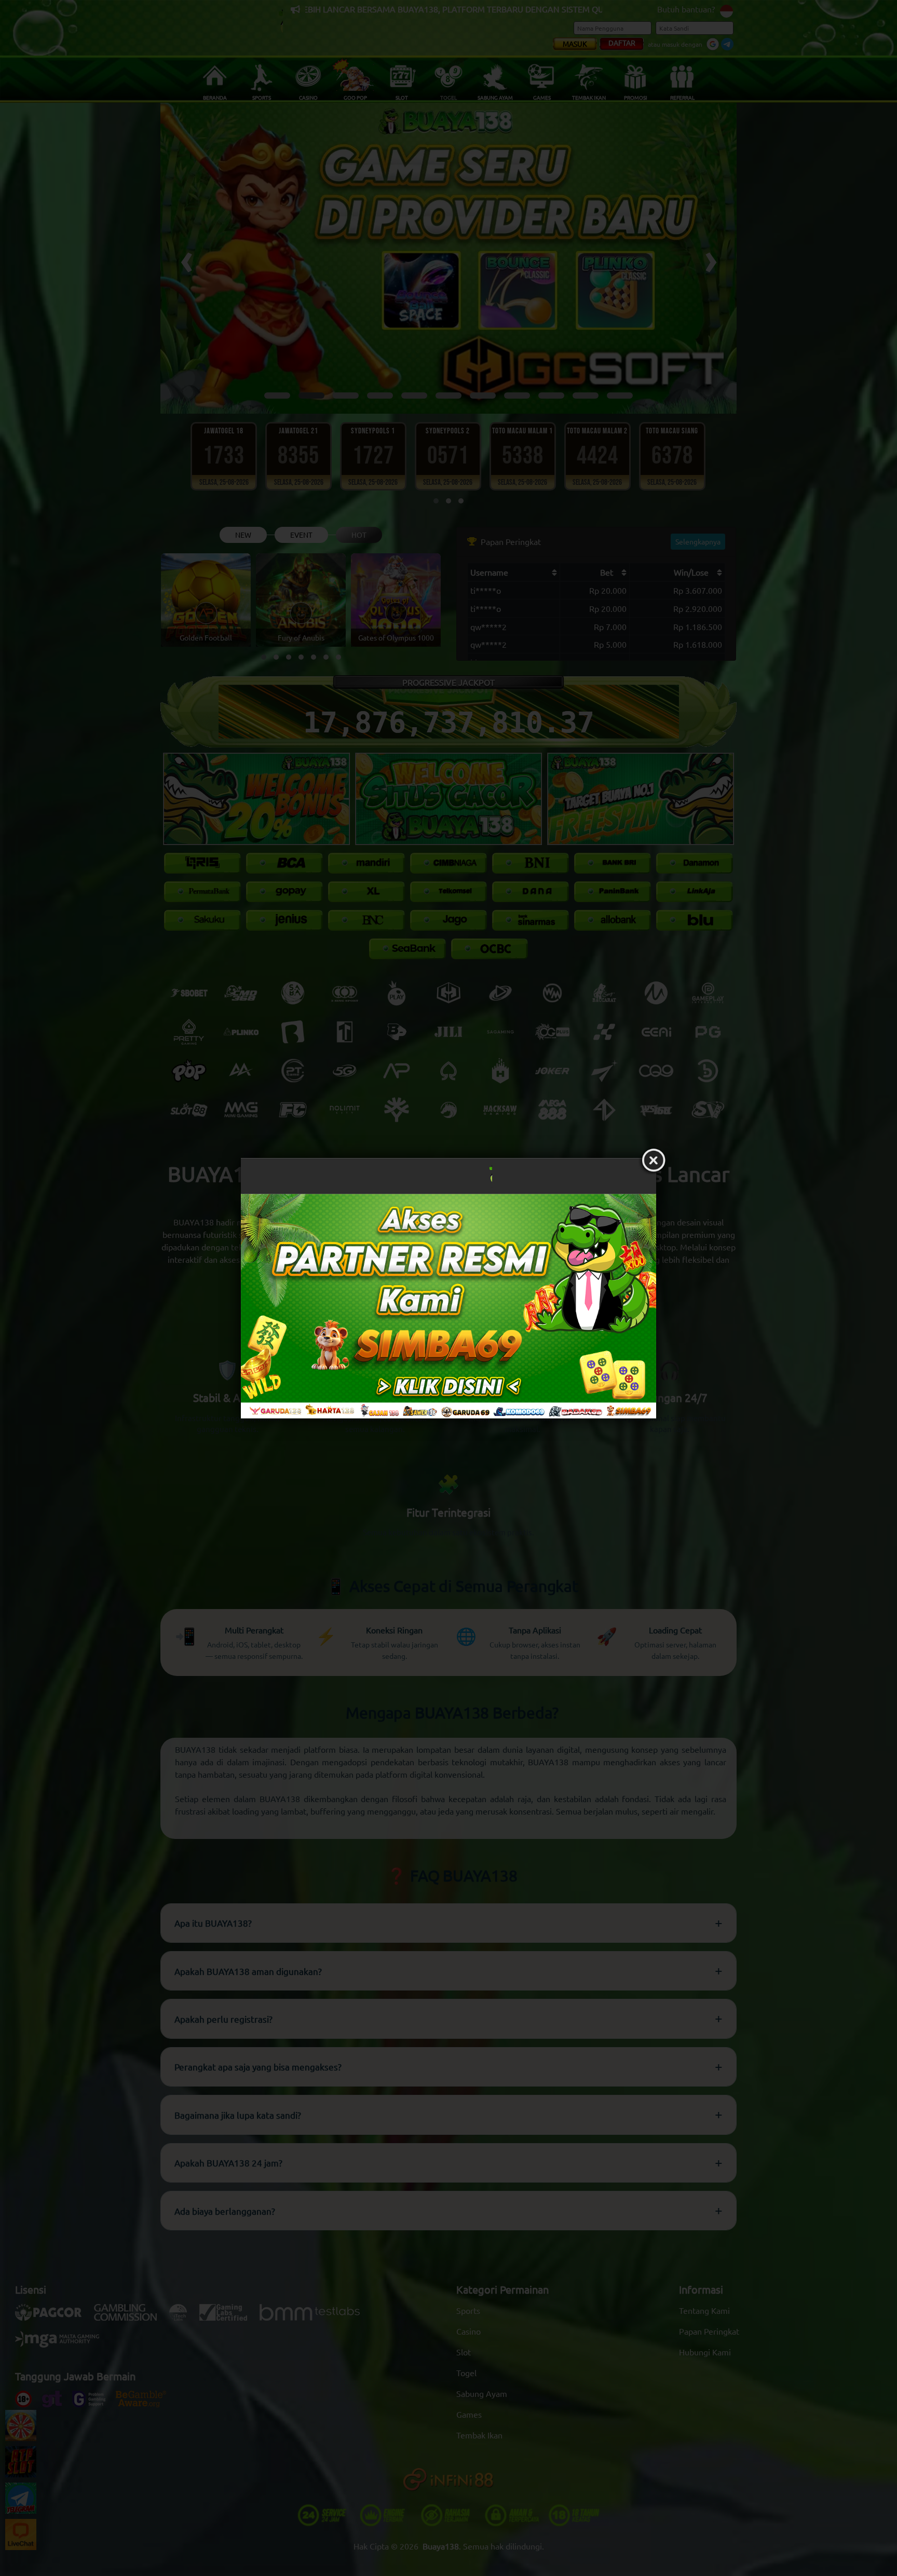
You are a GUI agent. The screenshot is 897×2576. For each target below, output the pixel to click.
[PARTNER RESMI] (448, 1306)
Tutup (654, 1161)
